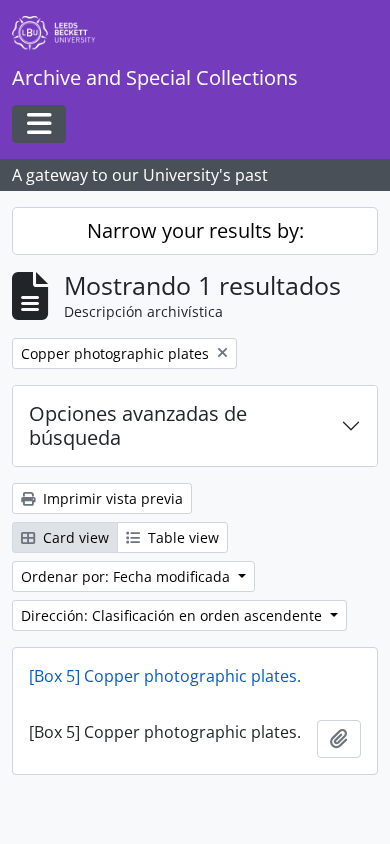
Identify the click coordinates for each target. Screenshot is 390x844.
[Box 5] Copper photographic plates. (165, 676)
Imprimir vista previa (111, 498)
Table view (181, 537)
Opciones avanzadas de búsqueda (138, 425)
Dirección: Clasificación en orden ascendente (173, 615)
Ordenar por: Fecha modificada (127, 576)
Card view (74, 537)
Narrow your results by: (195, 230)
